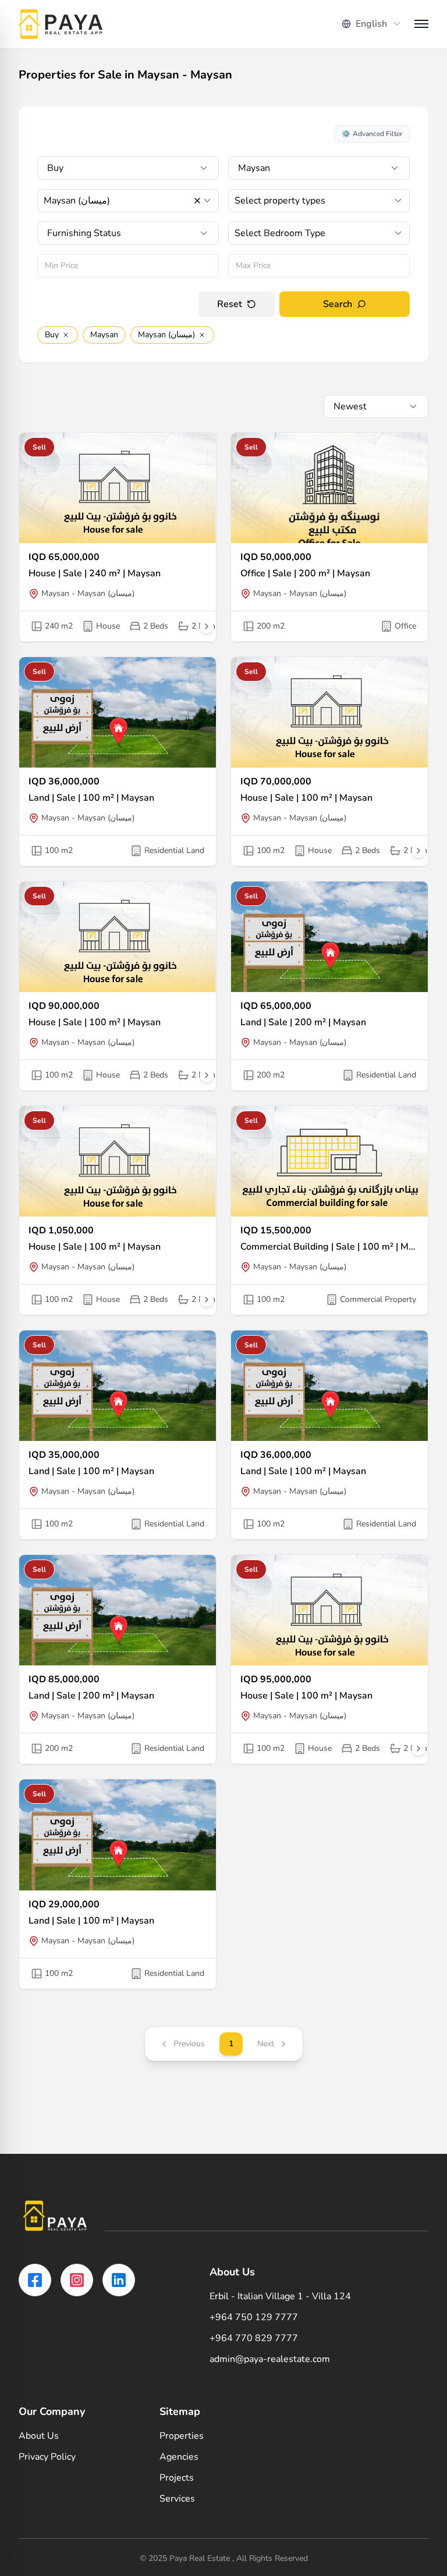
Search (338, 304)
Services (177, 2499)
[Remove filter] (66, 335)
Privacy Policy (47, 2457)
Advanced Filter (372, 134)
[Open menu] (421, 24)
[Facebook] (35, 2280)
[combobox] (372, 24)
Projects (177, 2478)
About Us (39, 2436)
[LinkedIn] (119, 2280)
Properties (182, 2436)
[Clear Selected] (197, 201)
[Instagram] (77, 2280)
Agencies (179, 2457)
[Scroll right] (207, 626)
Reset (230, 304)
